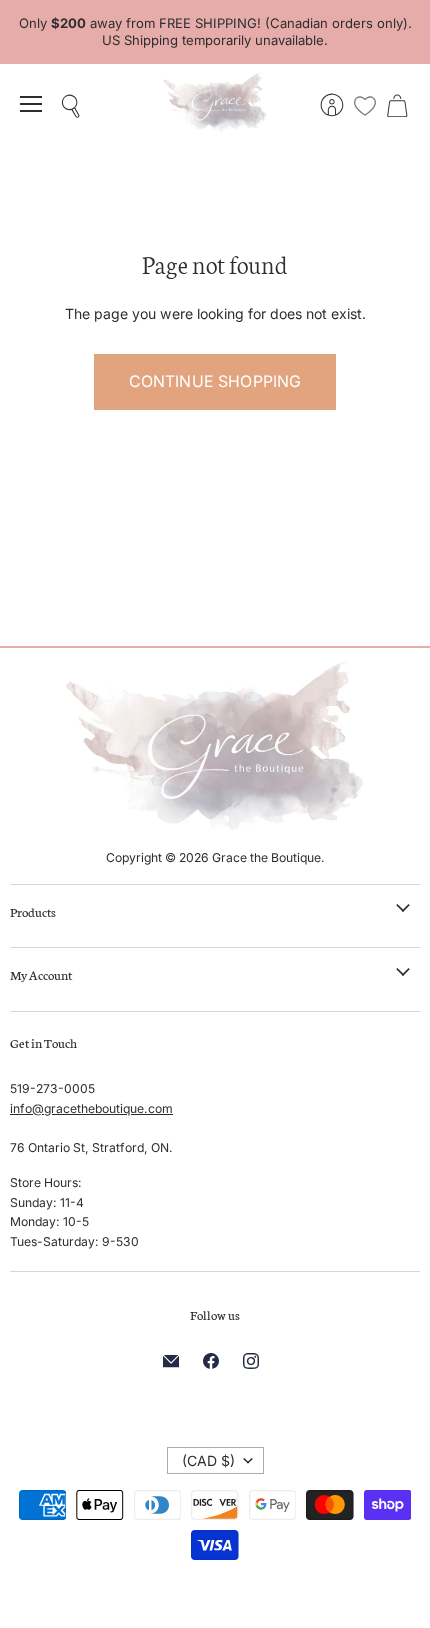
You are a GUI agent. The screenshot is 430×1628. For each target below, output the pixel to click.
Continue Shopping (215, 381)
